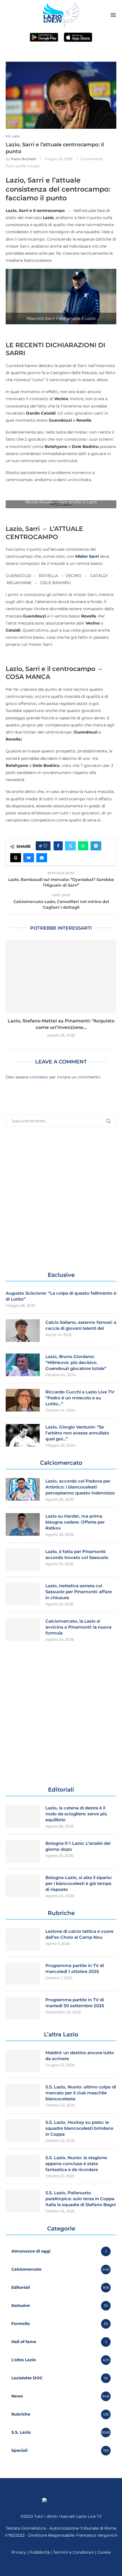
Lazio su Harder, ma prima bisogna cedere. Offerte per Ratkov (75, 1522)
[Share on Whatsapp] (83, 846)
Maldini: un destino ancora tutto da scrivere (80, 2056)
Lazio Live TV (89, 2516)
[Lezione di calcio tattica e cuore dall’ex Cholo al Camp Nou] (23, 1940)
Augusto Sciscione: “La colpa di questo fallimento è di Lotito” (61, 1296)
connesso (39, 1077)
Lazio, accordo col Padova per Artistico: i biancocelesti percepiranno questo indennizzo (80, 1487)
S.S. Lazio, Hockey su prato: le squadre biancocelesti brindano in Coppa (79, 2128)
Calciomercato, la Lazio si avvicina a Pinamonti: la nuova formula (78, 1627)
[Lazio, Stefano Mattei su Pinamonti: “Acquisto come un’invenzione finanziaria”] (61, 976)
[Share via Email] (42, 858)
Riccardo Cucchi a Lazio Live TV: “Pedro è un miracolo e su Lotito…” (80, 1398)
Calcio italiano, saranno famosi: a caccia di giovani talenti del (81, 1325)
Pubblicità (40, 2552)
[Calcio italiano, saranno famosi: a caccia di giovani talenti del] (23, 1331)
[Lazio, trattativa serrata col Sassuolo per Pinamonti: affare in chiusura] (23, 1594)
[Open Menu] (113, 15)
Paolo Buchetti (24, 159)
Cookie (104, 2552)
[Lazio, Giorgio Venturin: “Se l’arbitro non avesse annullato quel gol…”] (23, 1435)
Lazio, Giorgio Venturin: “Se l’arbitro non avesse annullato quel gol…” (77, 1433)
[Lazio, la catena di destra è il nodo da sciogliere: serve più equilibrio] (23, 1816)
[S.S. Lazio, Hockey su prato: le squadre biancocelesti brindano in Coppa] (23, 2131)
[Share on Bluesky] (29, 858)
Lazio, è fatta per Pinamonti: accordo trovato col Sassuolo (77, 1554)
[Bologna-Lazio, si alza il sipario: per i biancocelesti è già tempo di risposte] (23, 1886)
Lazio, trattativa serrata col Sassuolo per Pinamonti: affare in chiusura (79, 1592)
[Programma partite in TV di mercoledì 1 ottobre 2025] (23, 1974)
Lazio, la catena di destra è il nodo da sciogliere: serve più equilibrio (76, 1814)
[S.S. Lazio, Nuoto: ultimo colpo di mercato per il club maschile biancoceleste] (23, 2095)
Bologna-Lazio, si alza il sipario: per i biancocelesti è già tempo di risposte (79, 1883)
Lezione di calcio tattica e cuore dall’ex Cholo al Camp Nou (79, 1934)
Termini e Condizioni (74, 2552)
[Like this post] (45, 846)
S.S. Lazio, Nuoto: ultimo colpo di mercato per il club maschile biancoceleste (81, 2093)
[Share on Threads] (16, 858)
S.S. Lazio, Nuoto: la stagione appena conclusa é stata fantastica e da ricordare (76, 2164)
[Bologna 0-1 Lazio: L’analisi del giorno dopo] (23, 1852)
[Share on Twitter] (70, 846)
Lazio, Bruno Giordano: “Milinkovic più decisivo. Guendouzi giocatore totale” (76, 1362)
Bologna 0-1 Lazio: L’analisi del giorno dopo (78, 1846)
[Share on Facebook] (58, 846)
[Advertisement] (61, 1199)
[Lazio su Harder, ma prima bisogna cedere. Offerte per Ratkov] (23, 1524)
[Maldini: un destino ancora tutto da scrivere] (23, 2061)
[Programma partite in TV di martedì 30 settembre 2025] (23, 2008)
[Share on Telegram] (96, 846)
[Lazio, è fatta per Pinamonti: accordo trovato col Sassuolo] (23, 1560)
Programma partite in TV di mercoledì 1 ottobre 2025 (75, 1968)
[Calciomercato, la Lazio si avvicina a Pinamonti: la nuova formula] (23, 1629)
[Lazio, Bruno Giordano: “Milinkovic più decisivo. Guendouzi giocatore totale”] (23, 1365)
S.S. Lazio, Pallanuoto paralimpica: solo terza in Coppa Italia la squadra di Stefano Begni (81, 2199)
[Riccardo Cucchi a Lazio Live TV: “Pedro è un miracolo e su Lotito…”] (23, 1400)
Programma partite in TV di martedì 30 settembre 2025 (75, 2003)
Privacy (19, 2552)
